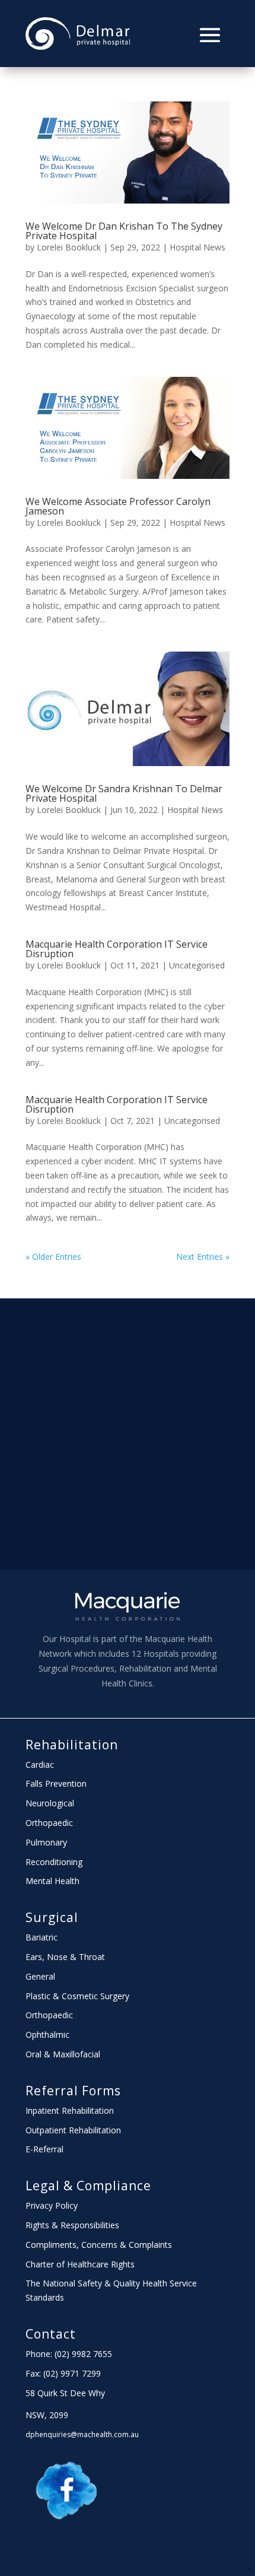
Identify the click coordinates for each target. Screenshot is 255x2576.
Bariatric (42, 1937)
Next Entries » (203, 1257)
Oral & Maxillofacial (63, 2054)
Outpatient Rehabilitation (73, 2130)
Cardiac (40, 1765)
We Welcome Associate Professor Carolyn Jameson (118, 506)
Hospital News (197, 247)
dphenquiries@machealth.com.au (82, 2434)
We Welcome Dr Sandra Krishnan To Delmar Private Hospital (124, 793)
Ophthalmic (47, 2035)
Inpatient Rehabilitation (70, 2110)
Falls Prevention (56, 1783)
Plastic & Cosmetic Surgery (77, 1996)
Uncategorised (197, 965)
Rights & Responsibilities (72, 2225)
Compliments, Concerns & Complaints (99, 2245)
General (40, 1976)
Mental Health (52, 1881)
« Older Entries (53, 1257)
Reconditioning (54, 1862)
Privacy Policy (52, 2205)
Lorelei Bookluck (69, 247)
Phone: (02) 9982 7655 (69, 2354)
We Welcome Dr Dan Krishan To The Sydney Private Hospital (124, 231)
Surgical (52, 1917)
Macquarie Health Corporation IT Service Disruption (117, 949)
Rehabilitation (72, 1745)
